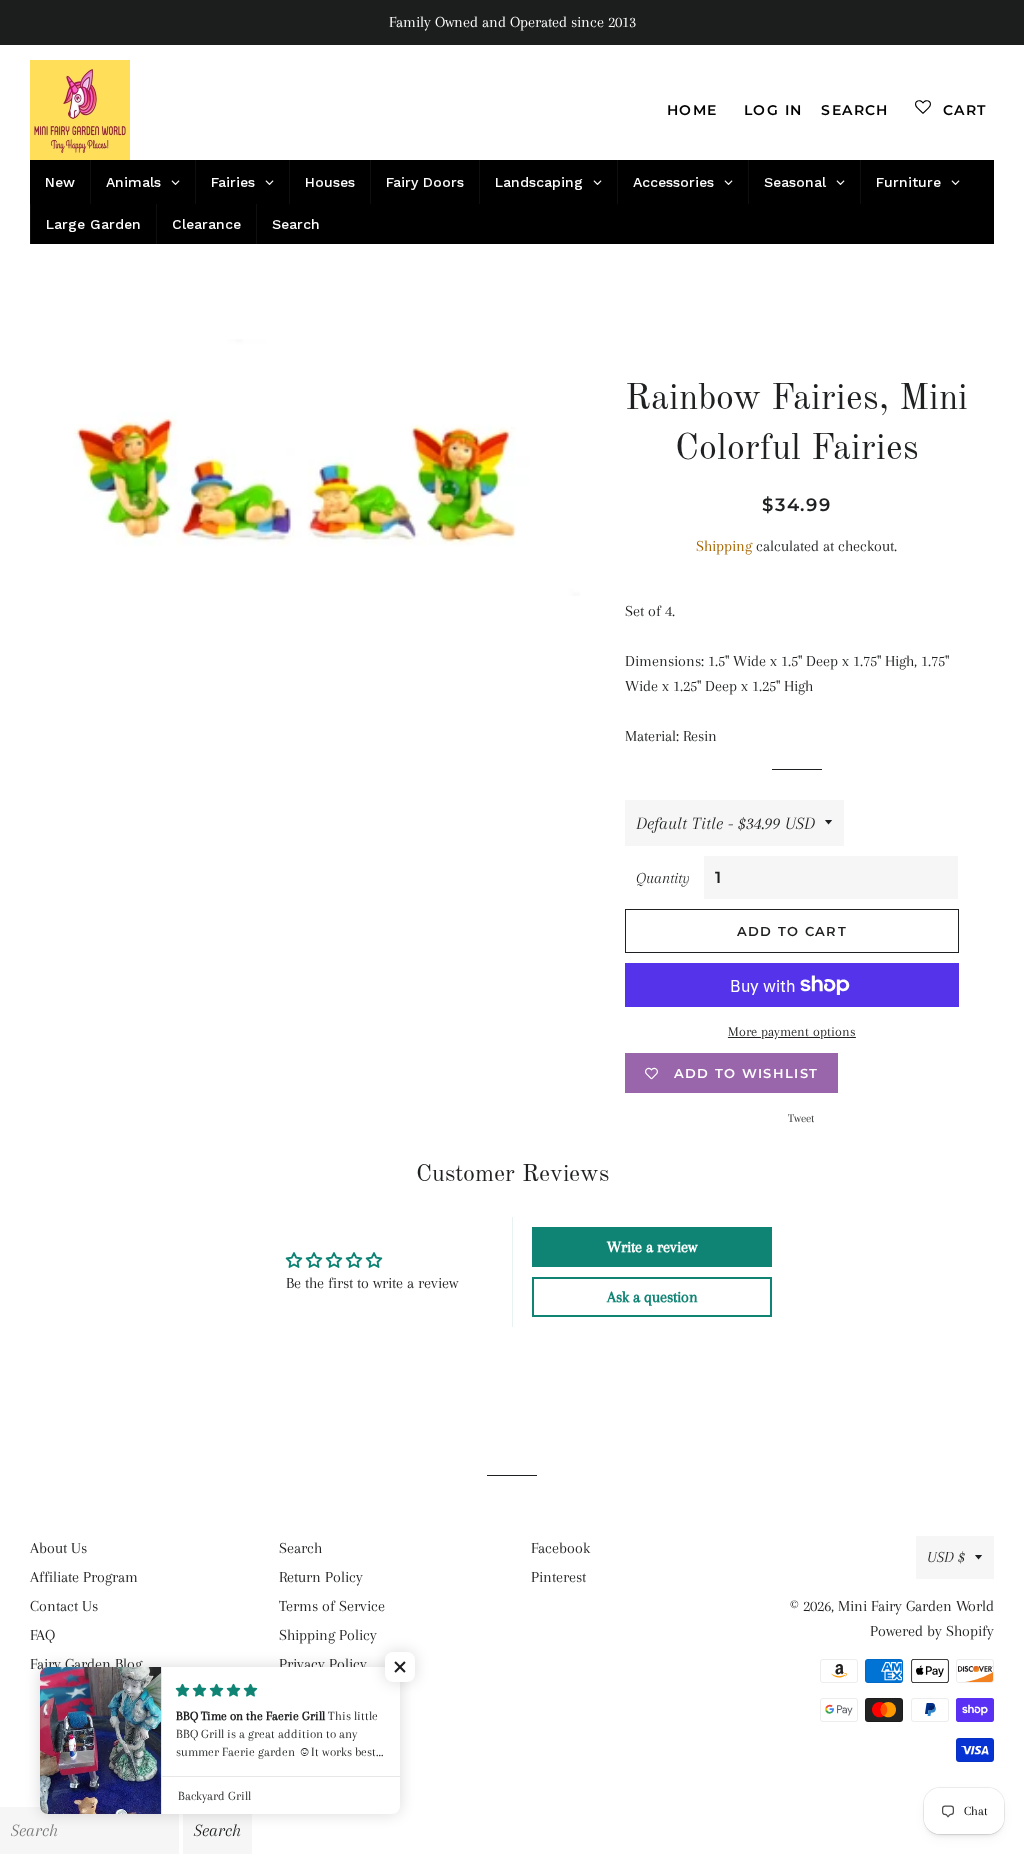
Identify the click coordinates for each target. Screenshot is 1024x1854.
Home (692, 110)
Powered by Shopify (932, 1631)
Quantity (663, 878)
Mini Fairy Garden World (916, 1606)
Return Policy (321, 1577)
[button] (400, 1667)
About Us (58, 1548)
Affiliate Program (84, 1577)
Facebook (560, 1548)
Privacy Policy (323, 1664)
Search (300, 1548)
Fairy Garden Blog (86, 1664)
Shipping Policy (328, 1635)
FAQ (42, 1635)
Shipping (724, 546)
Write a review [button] (652, 1247)
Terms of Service (332, 1606)
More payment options (792, 1031)
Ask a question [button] (652, 1297)
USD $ (946, 1557)
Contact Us (64, 1606)
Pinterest (558, 1577)
